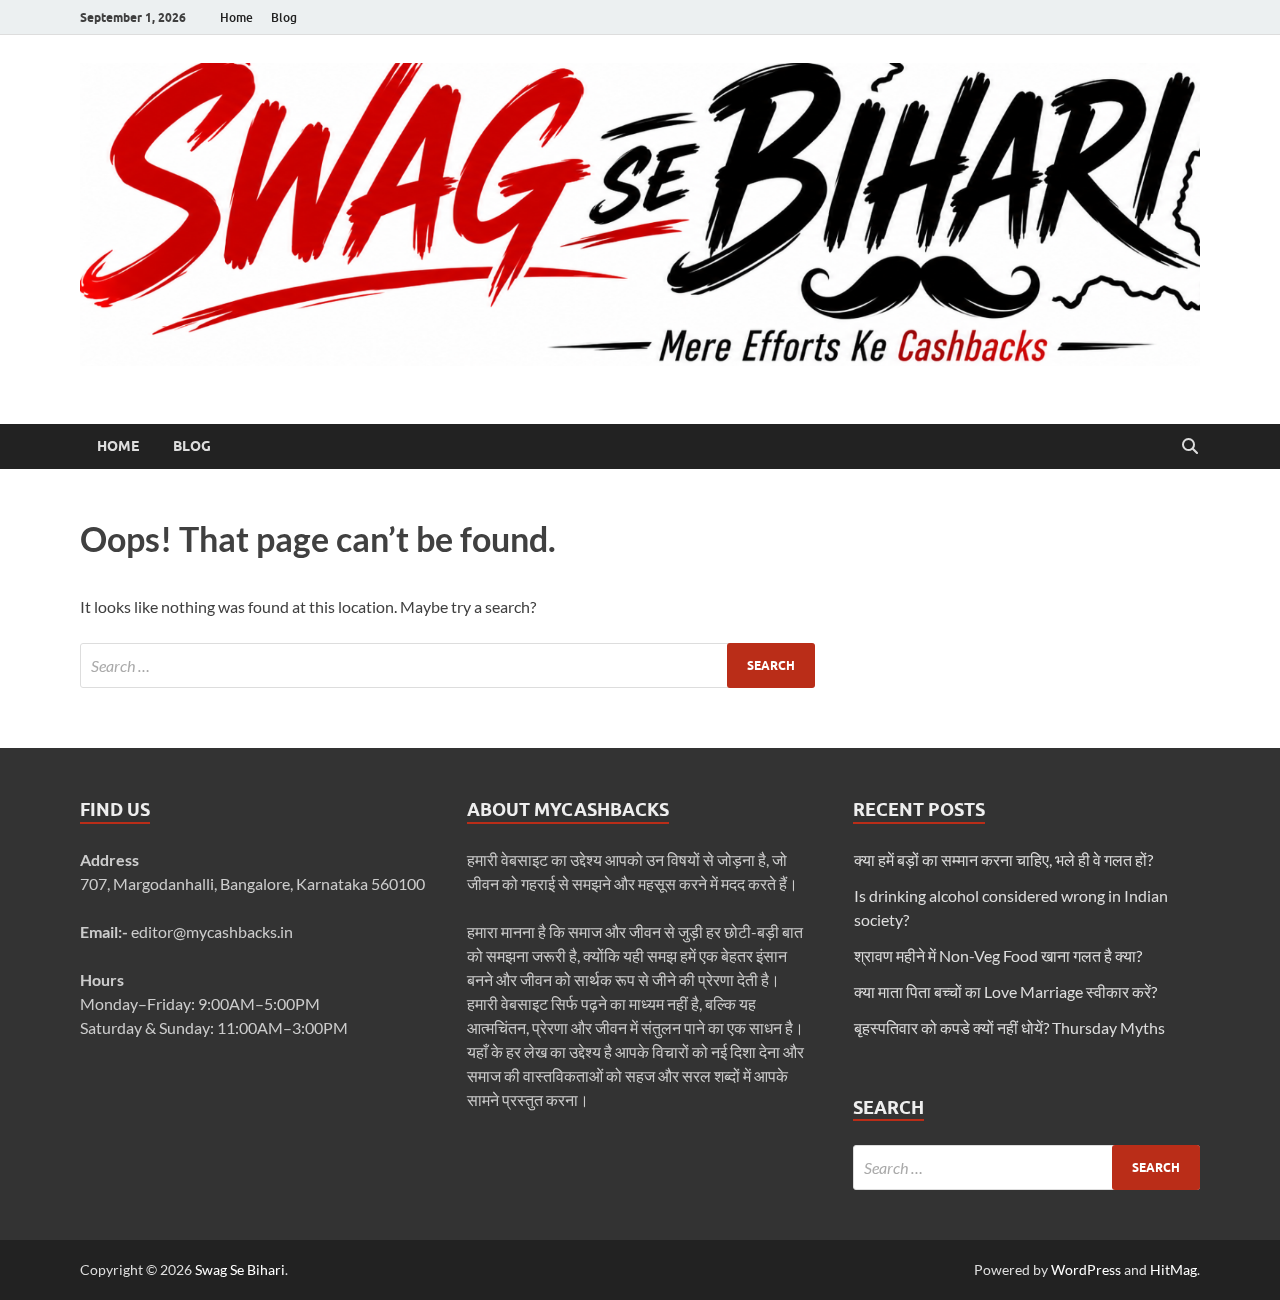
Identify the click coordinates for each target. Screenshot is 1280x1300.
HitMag (1173, 1269)
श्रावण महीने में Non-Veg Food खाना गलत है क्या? (998, 955)
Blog (284, 17)
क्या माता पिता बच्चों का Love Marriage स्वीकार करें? (1005, 991)
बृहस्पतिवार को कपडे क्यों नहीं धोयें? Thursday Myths (1009, 1027)
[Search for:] (447, 665)
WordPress (1086, 1269)
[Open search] (1190, 447)
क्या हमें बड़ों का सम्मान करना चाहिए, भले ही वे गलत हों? (1003, 859)
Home (236, 17)
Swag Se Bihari (240, 1269)
